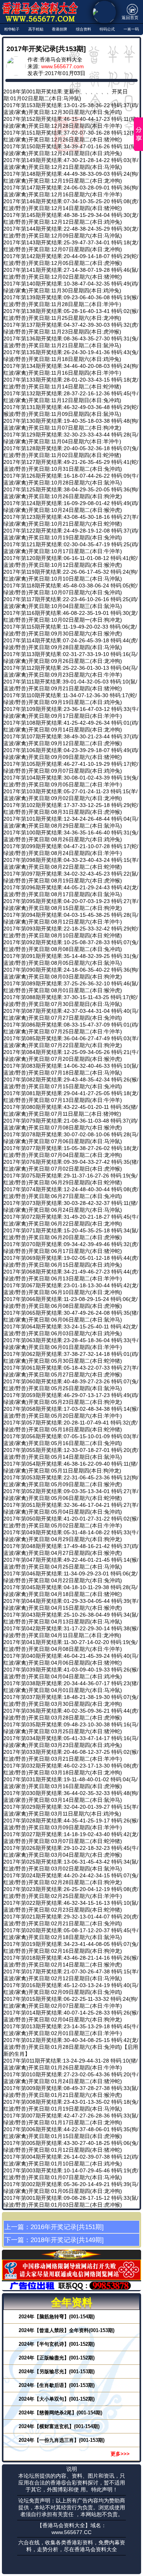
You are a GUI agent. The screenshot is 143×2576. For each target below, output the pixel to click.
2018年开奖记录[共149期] (67, 2240)
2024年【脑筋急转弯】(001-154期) (57, 2317)
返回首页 (130, 18)
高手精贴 (36, 29)
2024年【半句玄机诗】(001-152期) (57, 2344)
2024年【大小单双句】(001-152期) (57, 2399)
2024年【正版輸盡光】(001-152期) (57, 2358)
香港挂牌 (59, 29)
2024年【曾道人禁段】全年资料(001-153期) (67, 2330)
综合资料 (84, 29)
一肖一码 (131, 29)
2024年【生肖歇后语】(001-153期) (57, 2385)
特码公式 (107, 29)
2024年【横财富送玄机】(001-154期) (59, 2426)
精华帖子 (12, 29)
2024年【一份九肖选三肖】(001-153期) (62, 2440)
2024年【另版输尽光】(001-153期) (57, 2371)
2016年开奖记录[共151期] (67, 2227)
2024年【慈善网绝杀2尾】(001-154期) (60, 2413)
